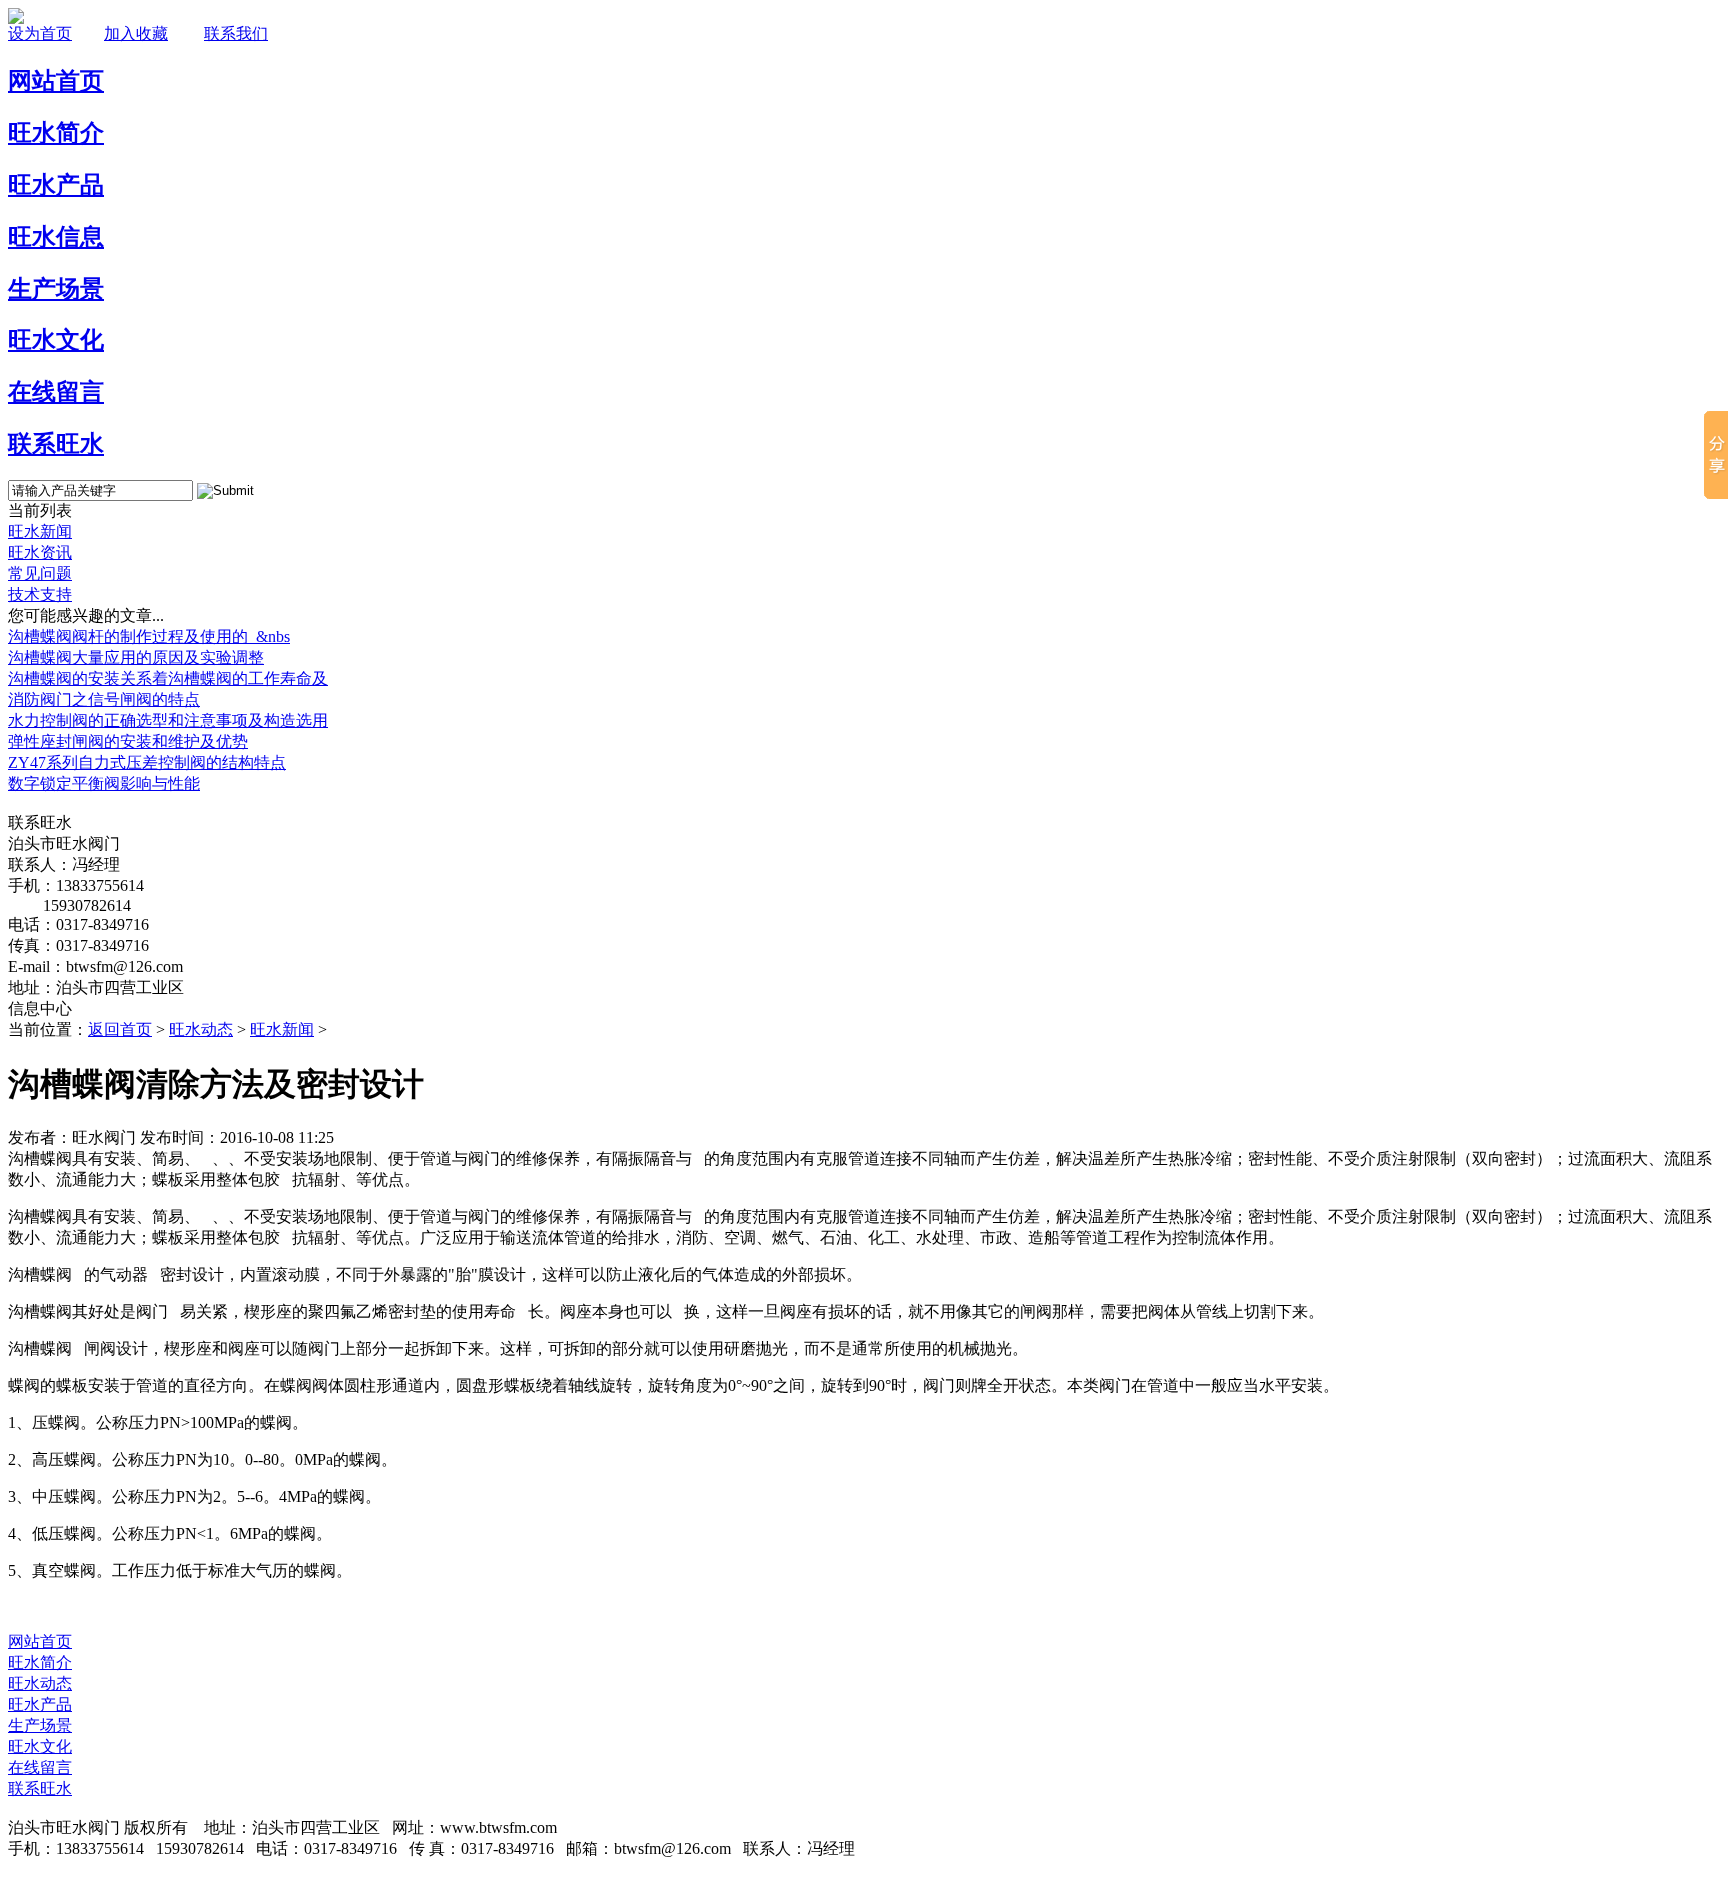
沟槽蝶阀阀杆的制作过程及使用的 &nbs (149, 636)
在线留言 (40, 1767)
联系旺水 (40, 1788)
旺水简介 (40, 1662)
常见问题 (40, 573)
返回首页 (120, 1029)
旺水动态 (201, 1029)
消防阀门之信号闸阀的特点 (104, 699)
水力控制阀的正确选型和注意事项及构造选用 (168, 720)
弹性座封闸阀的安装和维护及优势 (128, 741)
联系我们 (236, 33)
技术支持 (40, 594)
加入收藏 (136, 33)
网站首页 (40, 1641)
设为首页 (40, 33)
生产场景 (40, 1725)
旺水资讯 (40, 552)
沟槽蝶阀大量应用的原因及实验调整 (136, 657)
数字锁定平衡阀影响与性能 (104, 783)
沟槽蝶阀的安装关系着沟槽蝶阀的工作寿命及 (168, 678)
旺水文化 (40, 1746)
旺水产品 (40, 1704)
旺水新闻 (40, 531)
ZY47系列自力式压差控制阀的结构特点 (147, 762)
